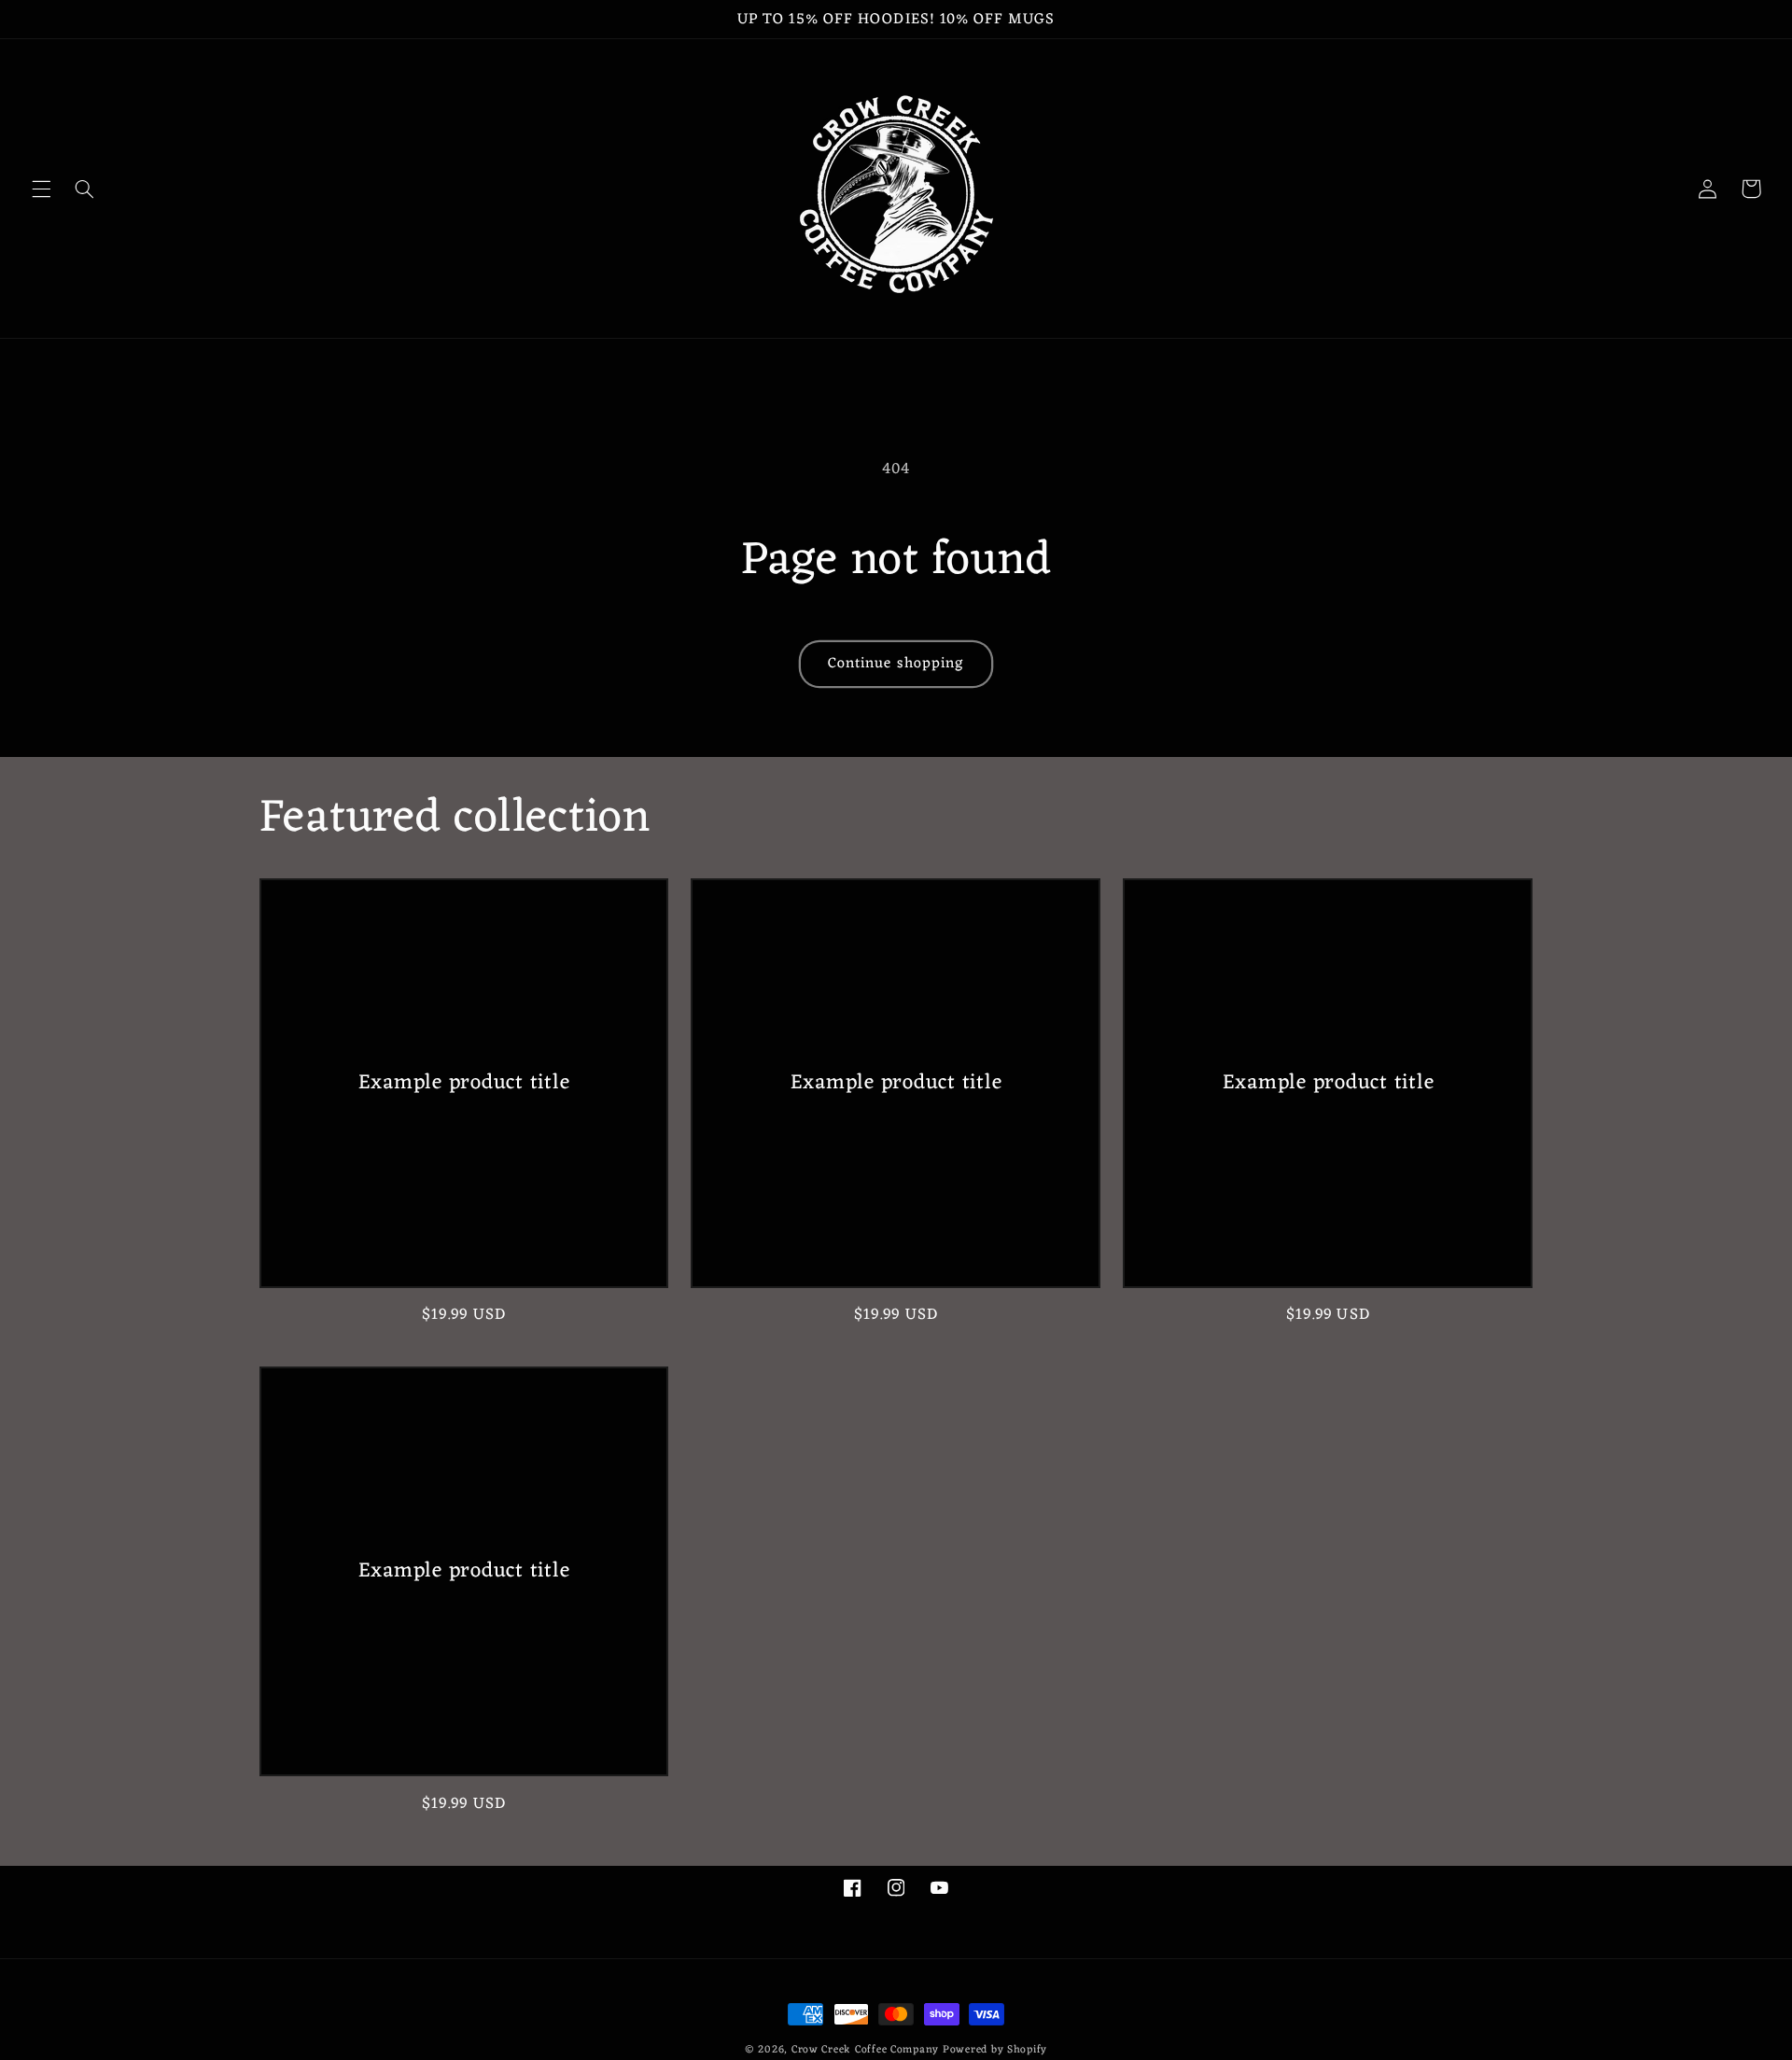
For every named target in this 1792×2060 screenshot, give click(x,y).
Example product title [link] (464, 1083)
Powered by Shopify (995, 2050)
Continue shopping (896, 664)
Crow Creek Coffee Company (865, 2050)
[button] (41, 189)
